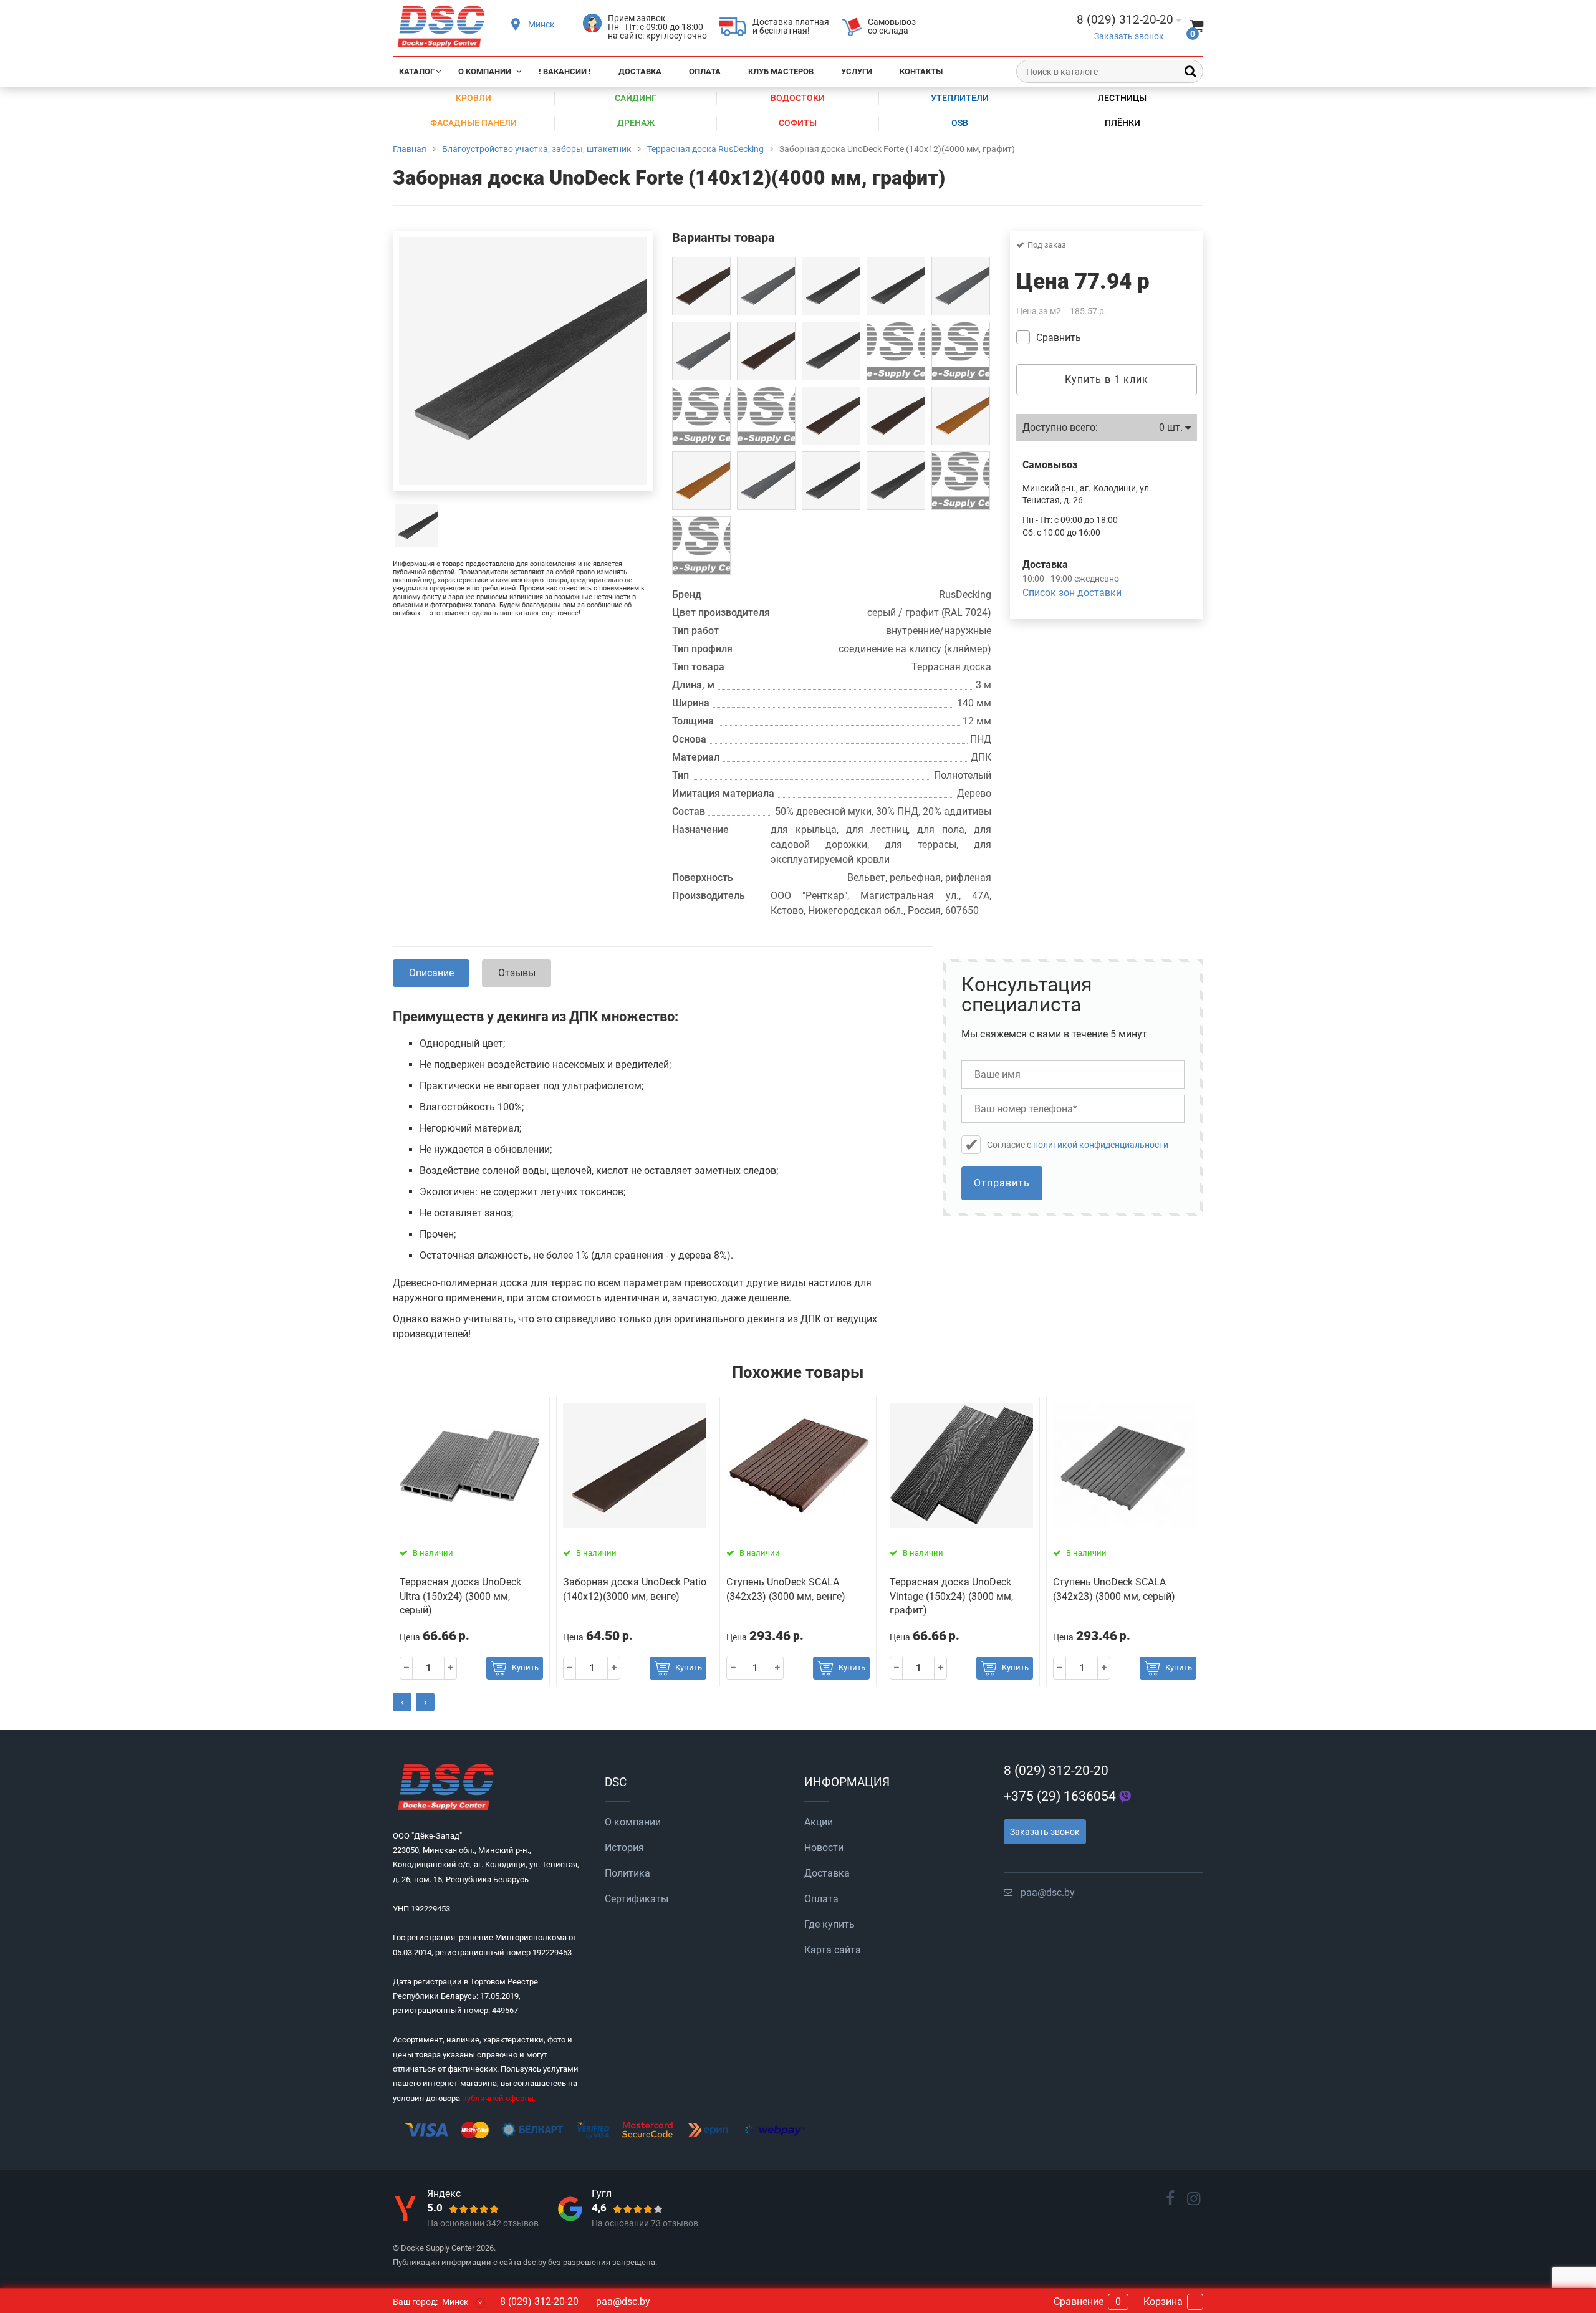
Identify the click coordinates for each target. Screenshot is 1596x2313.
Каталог (417, 71)
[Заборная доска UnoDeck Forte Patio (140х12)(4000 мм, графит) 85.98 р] (831, 481)
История (624, 1848)
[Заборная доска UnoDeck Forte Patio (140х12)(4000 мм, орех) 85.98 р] (961, 416)
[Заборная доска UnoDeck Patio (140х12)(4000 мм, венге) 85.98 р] (961, 351)
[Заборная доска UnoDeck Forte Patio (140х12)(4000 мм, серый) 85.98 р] (766, 286)
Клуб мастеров (781, 71)
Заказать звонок (1129, 36)
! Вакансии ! (565, 71)
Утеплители (960, 98)
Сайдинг (636, 98)
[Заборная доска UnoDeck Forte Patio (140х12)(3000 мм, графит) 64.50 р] (896, 481)
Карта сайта (833, 1950)
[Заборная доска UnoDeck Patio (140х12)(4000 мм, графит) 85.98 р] (896, 351)
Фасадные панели (474, 123)
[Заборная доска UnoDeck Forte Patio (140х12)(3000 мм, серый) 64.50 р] (766, 481)
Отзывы (517, 973)
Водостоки (798, 98)
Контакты (921, 71)
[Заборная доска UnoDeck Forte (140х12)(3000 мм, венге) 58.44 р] (701, 286)
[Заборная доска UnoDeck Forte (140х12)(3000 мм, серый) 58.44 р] (701, 546)
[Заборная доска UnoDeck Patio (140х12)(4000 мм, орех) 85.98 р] (766, 416)
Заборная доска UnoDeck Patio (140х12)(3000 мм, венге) (635, 1589)
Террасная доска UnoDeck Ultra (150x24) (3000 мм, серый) (460, 1596)
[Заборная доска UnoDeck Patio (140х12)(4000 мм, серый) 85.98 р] (701, 351)
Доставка (640, 71)
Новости (824, 1848)
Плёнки (1122, 123)
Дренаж (636, 123)
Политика (627, 1873)
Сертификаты (637, 1899)
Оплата (705, 71)
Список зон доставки (1072, 593)
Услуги (857, 71)
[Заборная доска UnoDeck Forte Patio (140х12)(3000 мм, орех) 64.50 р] (701, 481)
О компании (485, 71)
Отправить (1002, 1183)
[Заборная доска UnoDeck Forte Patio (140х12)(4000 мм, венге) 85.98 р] (831, 416)
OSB (960, 123)
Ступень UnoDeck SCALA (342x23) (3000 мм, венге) (786, 1589)
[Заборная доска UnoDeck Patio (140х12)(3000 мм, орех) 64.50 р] (701, 416)
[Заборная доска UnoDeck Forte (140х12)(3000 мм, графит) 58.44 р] (831, 286)
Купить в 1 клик (1107, 379)
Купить (525, 1667)
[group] (416, 526)
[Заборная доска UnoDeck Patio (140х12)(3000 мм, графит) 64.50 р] (831, 351)
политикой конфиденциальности (1101, 1145)
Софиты (798, 123)
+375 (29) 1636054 (1060, 1796)
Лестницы (1122, 98)
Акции (819, 1822)
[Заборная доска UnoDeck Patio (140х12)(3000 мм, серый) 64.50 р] (961, 286)
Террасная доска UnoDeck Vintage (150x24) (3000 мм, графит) (951, 1596)
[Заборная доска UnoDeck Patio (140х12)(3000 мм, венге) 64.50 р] (766, 351)
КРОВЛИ (474, 98)
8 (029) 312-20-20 (1056, 1771)
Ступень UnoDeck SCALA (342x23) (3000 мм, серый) (1114, 1589)
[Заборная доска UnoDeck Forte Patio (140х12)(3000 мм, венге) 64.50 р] (896, 416)
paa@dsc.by (1048, 1892)
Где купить (829, 1924)
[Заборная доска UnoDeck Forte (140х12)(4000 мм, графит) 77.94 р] (896, 286)
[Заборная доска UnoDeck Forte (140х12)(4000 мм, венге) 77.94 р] (961, 481)
